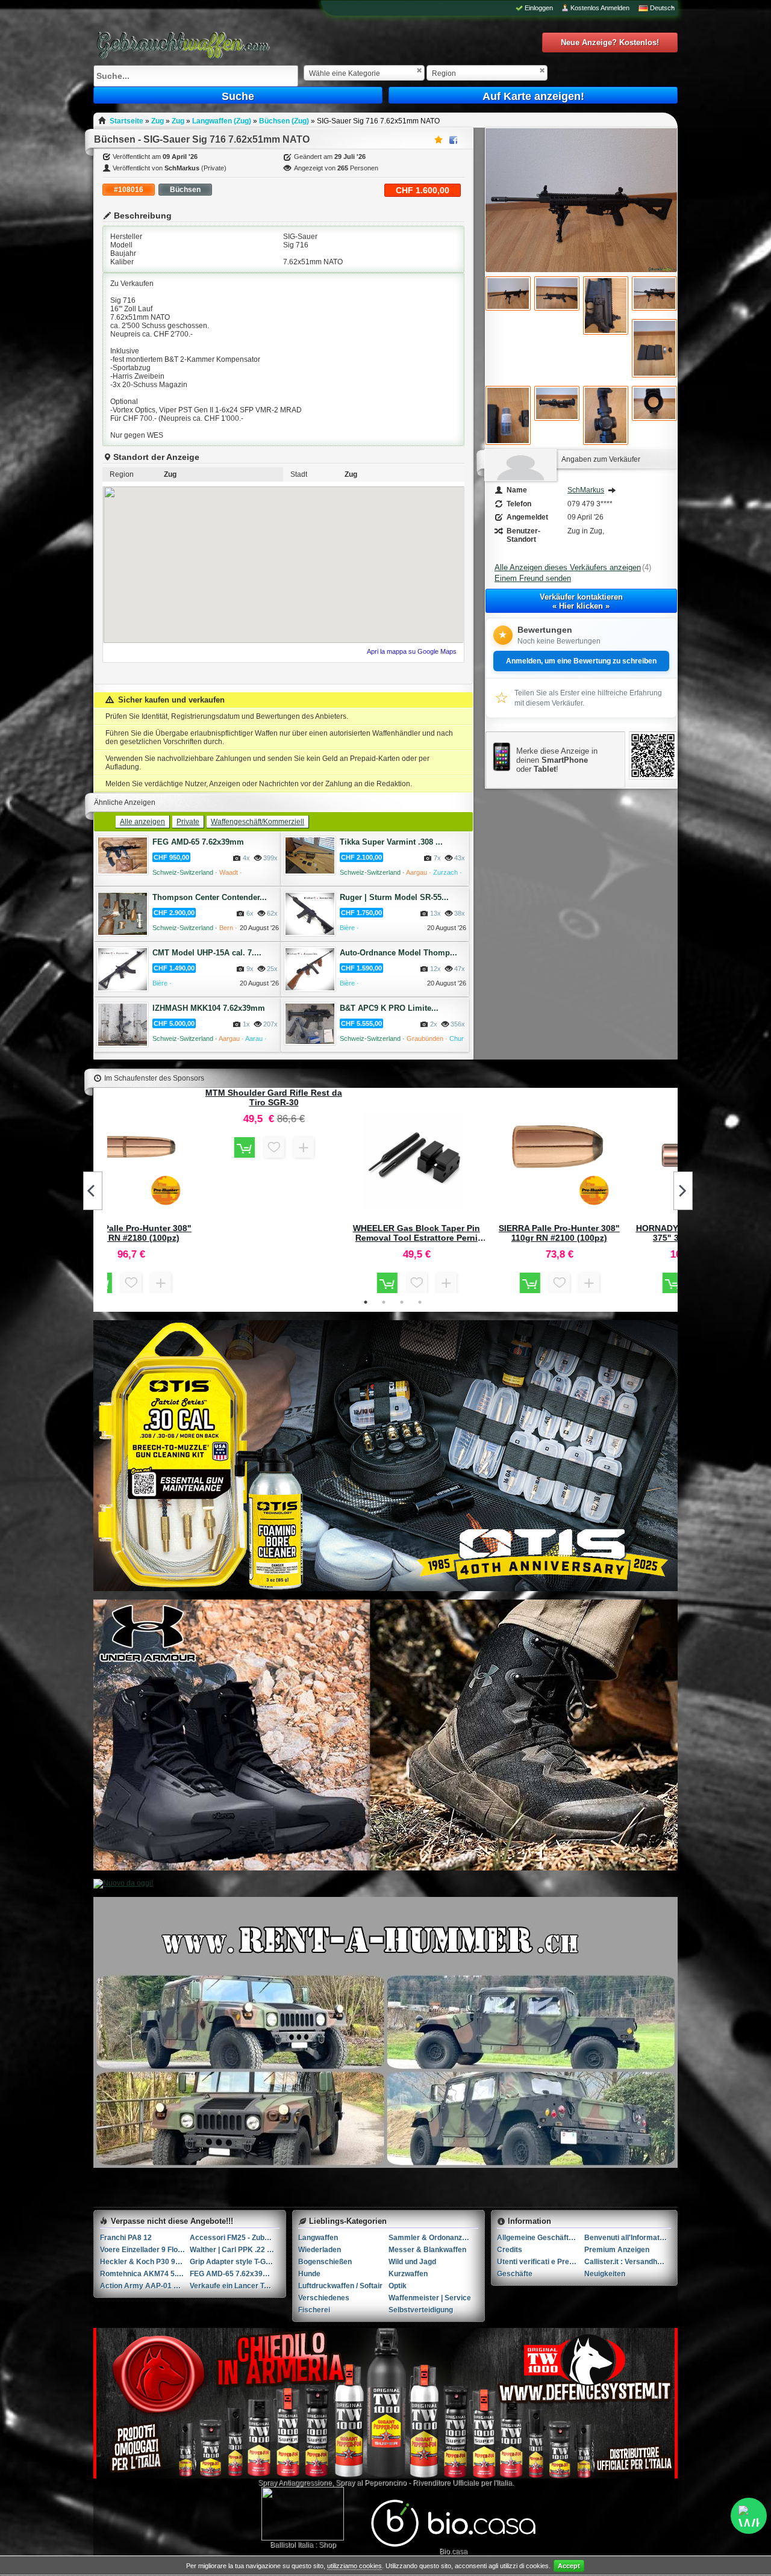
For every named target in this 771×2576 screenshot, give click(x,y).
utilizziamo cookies (354, 2566)
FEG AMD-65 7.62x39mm (198, 842)
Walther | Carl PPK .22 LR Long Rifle (235, 2250)
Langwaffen (318, 2238)
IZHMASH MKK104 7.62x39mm (209, 1008)
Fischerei (314, 2310)
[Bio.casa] (453, 2545)
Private (188, 822)
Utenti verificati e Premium (541, 2262)
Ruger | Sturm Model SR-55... (394, 897)
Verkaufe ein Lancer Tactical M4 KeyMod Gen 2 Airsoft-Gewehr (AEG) (235, 2286)
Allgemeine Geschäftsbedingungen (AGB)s (541, 2238)
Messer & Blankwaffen (427, 2250)
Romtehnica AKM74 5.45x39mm (145, 2274)
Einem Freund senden (533, 578)
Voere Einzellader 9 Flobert (145, 2250)
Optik (398, 2286)
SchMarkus (586, 490)
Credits (510, 2250)
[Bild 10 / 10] (654, 403)
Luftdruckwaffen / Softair (340, 2286)
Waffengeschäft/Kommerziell (258, 822)
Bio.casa (453, 2551)
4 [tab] (420, 1302)
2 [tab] (384, 1302)
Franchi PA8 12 (126, 2238)
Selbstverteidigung (421, 2310)
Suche (238, 96)
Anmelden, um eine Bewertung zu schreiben (581, 661)
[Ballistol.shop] (303, 2514)
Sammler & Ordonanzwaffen (433, 2238)
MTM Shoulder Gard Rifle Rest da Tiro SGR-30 (179, 1097)
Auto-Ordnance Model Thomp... (398, 953)
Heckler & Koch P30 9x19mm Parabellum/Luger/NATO (145, 2262)
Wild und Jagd (412, 2262)
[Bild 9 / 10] (606, 415)
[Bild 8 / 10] (557, 403)
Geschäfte (515, 2274)
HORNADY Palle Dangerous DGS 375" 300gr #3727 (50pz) (607, 1233)
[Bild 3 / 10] (557, 293)
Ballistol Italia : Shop (303, 2545)
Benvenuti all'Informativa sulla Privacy (628, 2238)
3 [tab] (402, 1302)
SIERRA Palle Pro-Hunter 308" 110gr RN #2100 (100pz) (464, 1233)
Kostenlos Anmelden (600, 8)
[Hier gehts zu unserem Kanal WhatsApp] (749, 2516)
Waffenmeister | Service (430, 2298)
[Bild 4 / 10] (606, 306)
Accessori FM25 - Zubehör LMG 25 (235, 2238)
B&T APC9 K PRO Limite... (389, 1008)
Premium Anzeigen (617, 2250)
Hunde (309, 2274)
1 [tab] (366, 1302)
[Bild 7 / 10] (508, 415)
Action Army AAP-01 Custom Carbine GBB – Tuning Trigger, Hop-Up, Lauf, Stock (145, 2286)
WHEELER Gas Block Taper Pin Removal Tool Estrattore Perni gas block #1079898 (321, 1233)
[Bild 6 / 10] (654, 348)
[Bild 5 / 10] (654, 293)
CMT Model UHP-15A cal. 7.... (207, 953)
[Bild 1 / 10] (581, 270)
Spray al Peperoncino (371, 2483)
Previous (93, 1191)
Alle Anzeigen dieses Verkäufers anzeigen (568, 567)
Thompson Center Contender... (210, 897)
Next (683, 1191)
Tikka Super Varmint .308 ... (391, 842)
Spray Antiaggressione (295, 2483)
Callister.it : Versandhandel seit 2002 (628, 2262)
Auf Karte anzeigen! (533, 96)
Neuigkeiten (605, 2274)
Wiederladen (320, 2250)
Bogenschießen (325, 2262)
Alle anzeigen (142, 822)
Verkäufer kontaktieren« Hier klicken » (581, 601)
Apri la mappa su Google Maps (412, 651)
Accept (569, 2566)
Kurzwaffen (408, 2274)
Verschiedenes (324, 2298)
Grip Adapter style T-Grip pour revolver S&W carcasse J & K (235, 2262)
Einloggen (539, 8)
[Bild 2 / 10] (508, 293)
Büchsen (185, 190)
